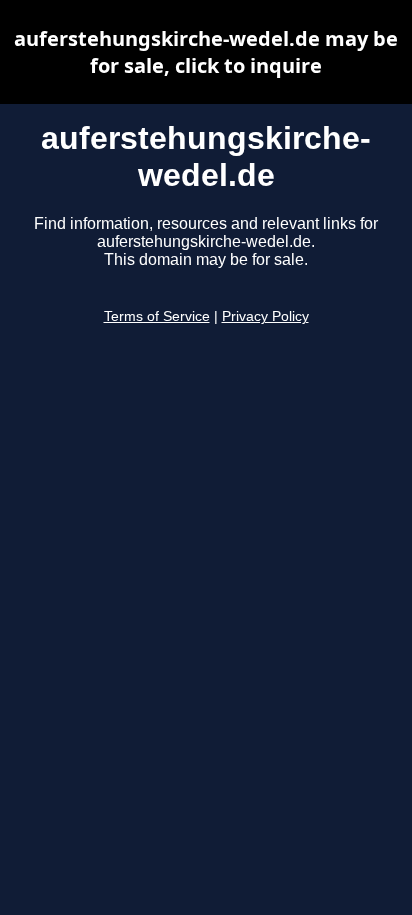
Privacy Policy (265, 316)
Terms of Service (157, 316)
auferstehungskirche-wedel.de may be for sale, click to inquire (206, 52)
